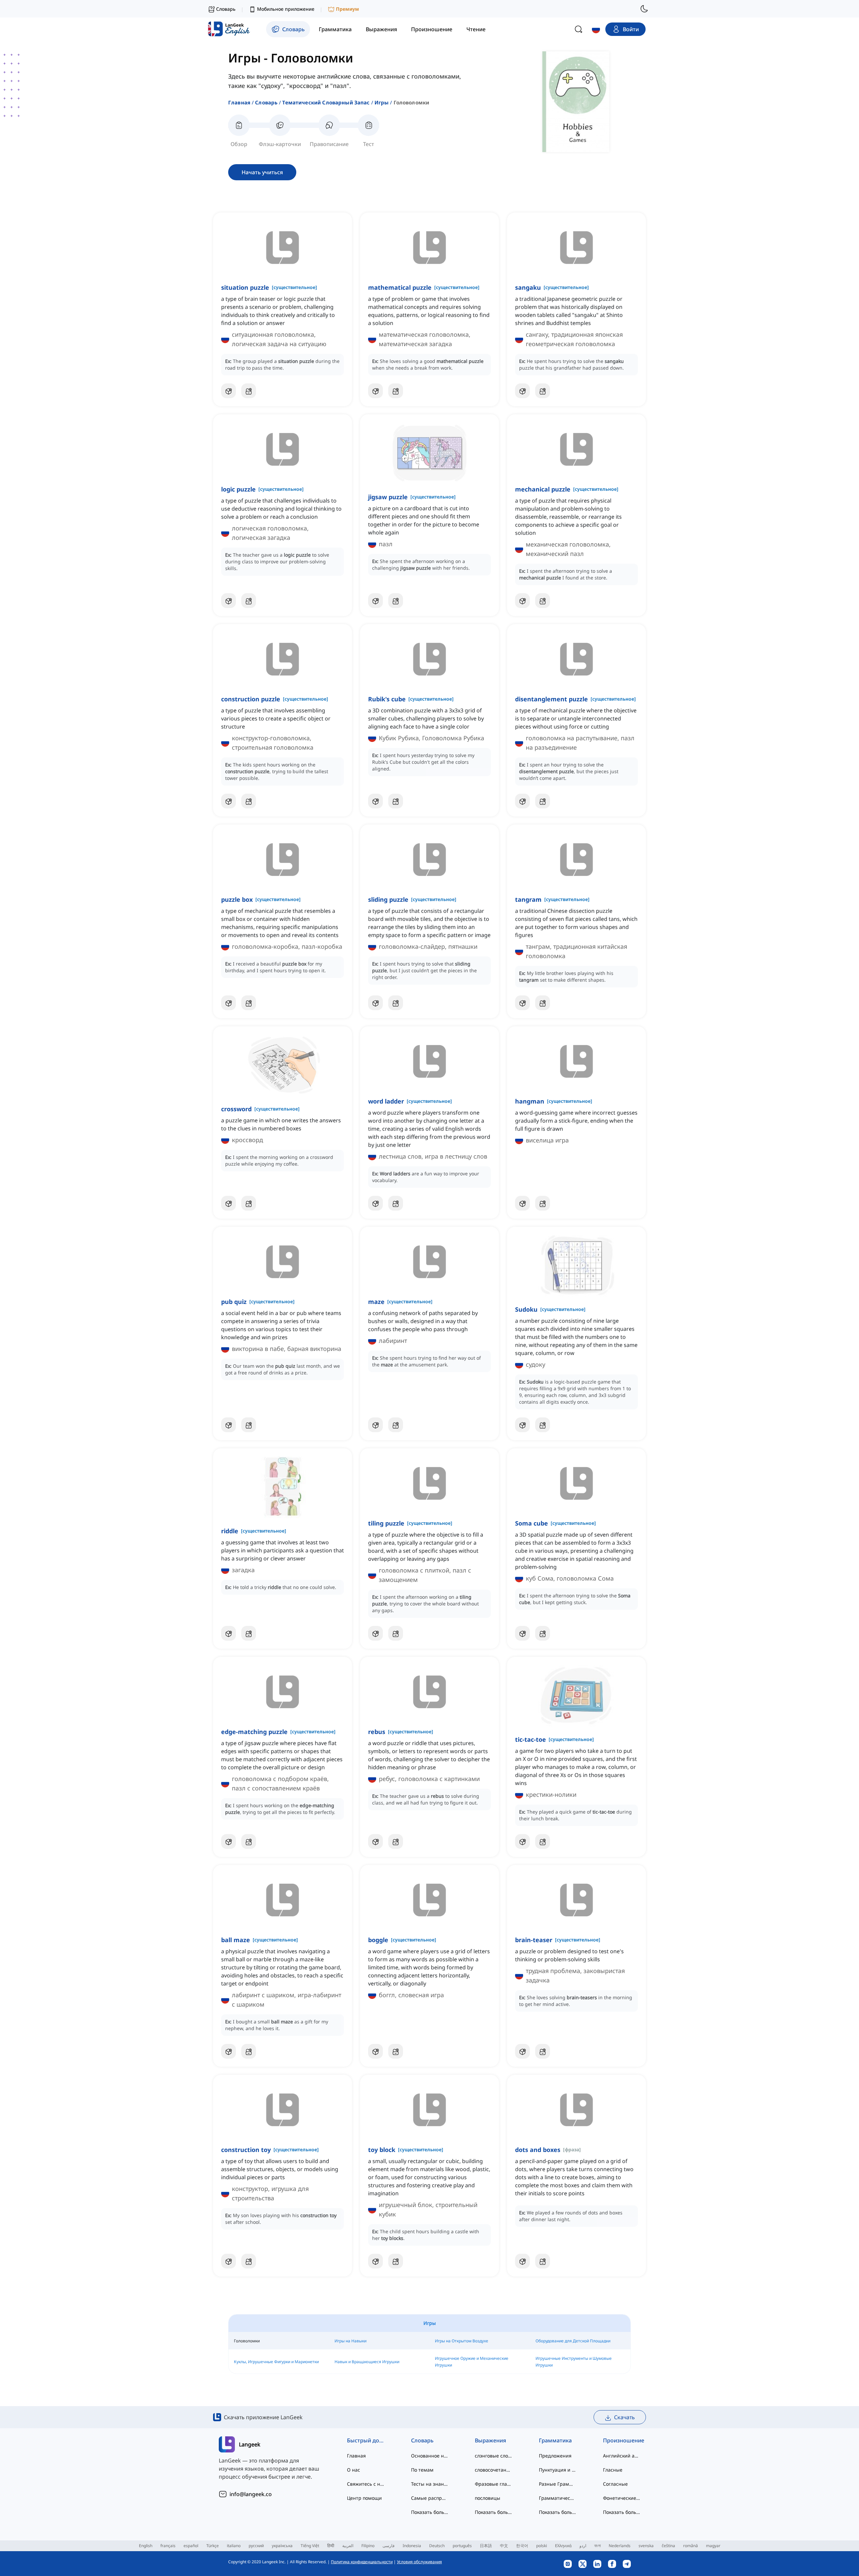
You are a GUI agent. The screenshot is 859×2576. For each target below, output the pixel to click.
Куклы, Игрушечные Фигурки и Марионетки (276, 2362)
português (462, 2546)
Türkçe (213, 2546)
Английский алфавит (622, 2456)
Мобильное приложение (286, 9)
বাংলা (597, 2546)
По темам (422, 2470)
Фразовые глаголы (493, 2484)
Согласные (615, 2484)
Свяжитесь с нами (366, 2484)
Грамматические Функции (558, 2498)
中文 (504, 2546)
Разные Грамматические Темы (558, 2484)
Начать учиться (262, 172)
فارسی (389, 2546)
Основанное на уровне (430, 2456)
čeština (668, 2546)
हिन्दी (331, 2546)
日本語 (486, 2546)
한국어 (522, 2546)
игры (382, 102)
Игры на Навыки (350, 2341)
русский (256, 2546)
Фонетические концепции (622, 2498)
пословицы (488, 2498)
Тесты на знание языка (430, 2484)
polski (542, 2546)
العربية (348, 2546)
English (146, 2546)
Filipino (368, 2546)
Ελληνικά (563, 2546)
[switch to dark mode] (644, 9)
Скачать (624, 2417)
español (191, 2546)
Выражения (490, 2440)
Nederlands (620, 2546)
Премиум (347, 9)
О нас (353, 2470)
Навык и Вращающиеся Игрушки (367, 2362)
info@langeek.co (251, 2494)
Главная (239, 102)
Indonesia (412, 2546)
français (168, 2546)
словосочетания (493, 2470)
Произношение (622, 2440)
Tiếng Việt (310, 2546)
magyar (713, 2546)
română (691, 2546)
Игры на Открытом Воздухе (462, 2341)
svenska (646, 2546)
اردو (583, 2546)
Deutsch (437, 2546)
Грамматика (555, 2440)
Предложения (555, 2456)
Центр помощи (364, 2498)
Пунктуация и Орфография (558, 2470)
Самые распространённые (430, 2498)
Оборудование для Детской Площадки (573, 2341)
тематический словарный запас (326, 102)
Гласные (613, 2470)
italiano (234, 2546)
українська (282, 2546)
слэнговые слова (493, 2456)
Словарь (266, 102)
